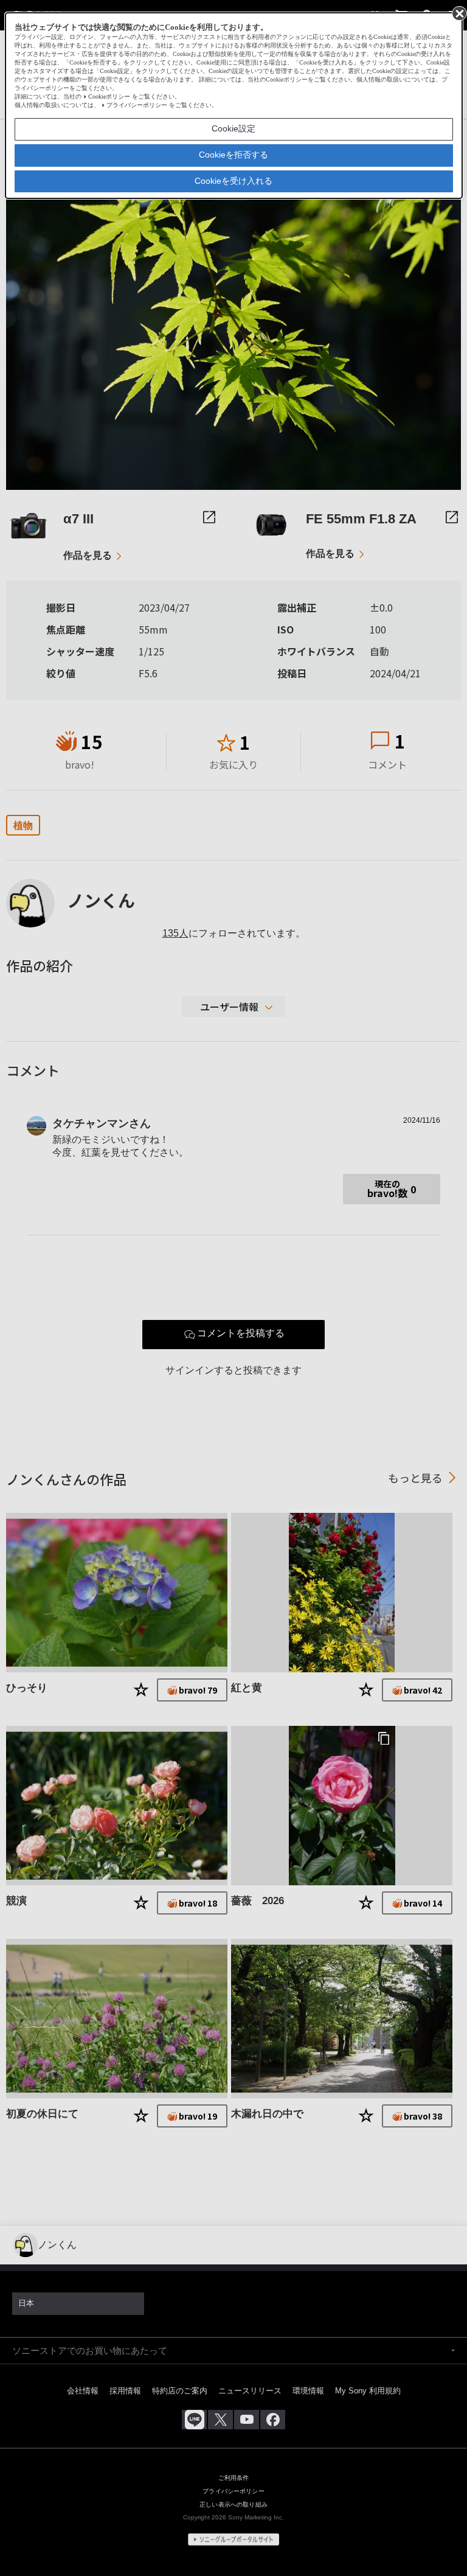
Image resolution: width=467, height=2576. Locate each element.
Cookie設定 (233, 128)
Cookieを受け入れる (233, 181)
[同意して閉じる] (458, 13)
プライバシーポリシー (137, 105)
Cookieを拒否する (233, 155)
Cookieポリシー (109, 96)
